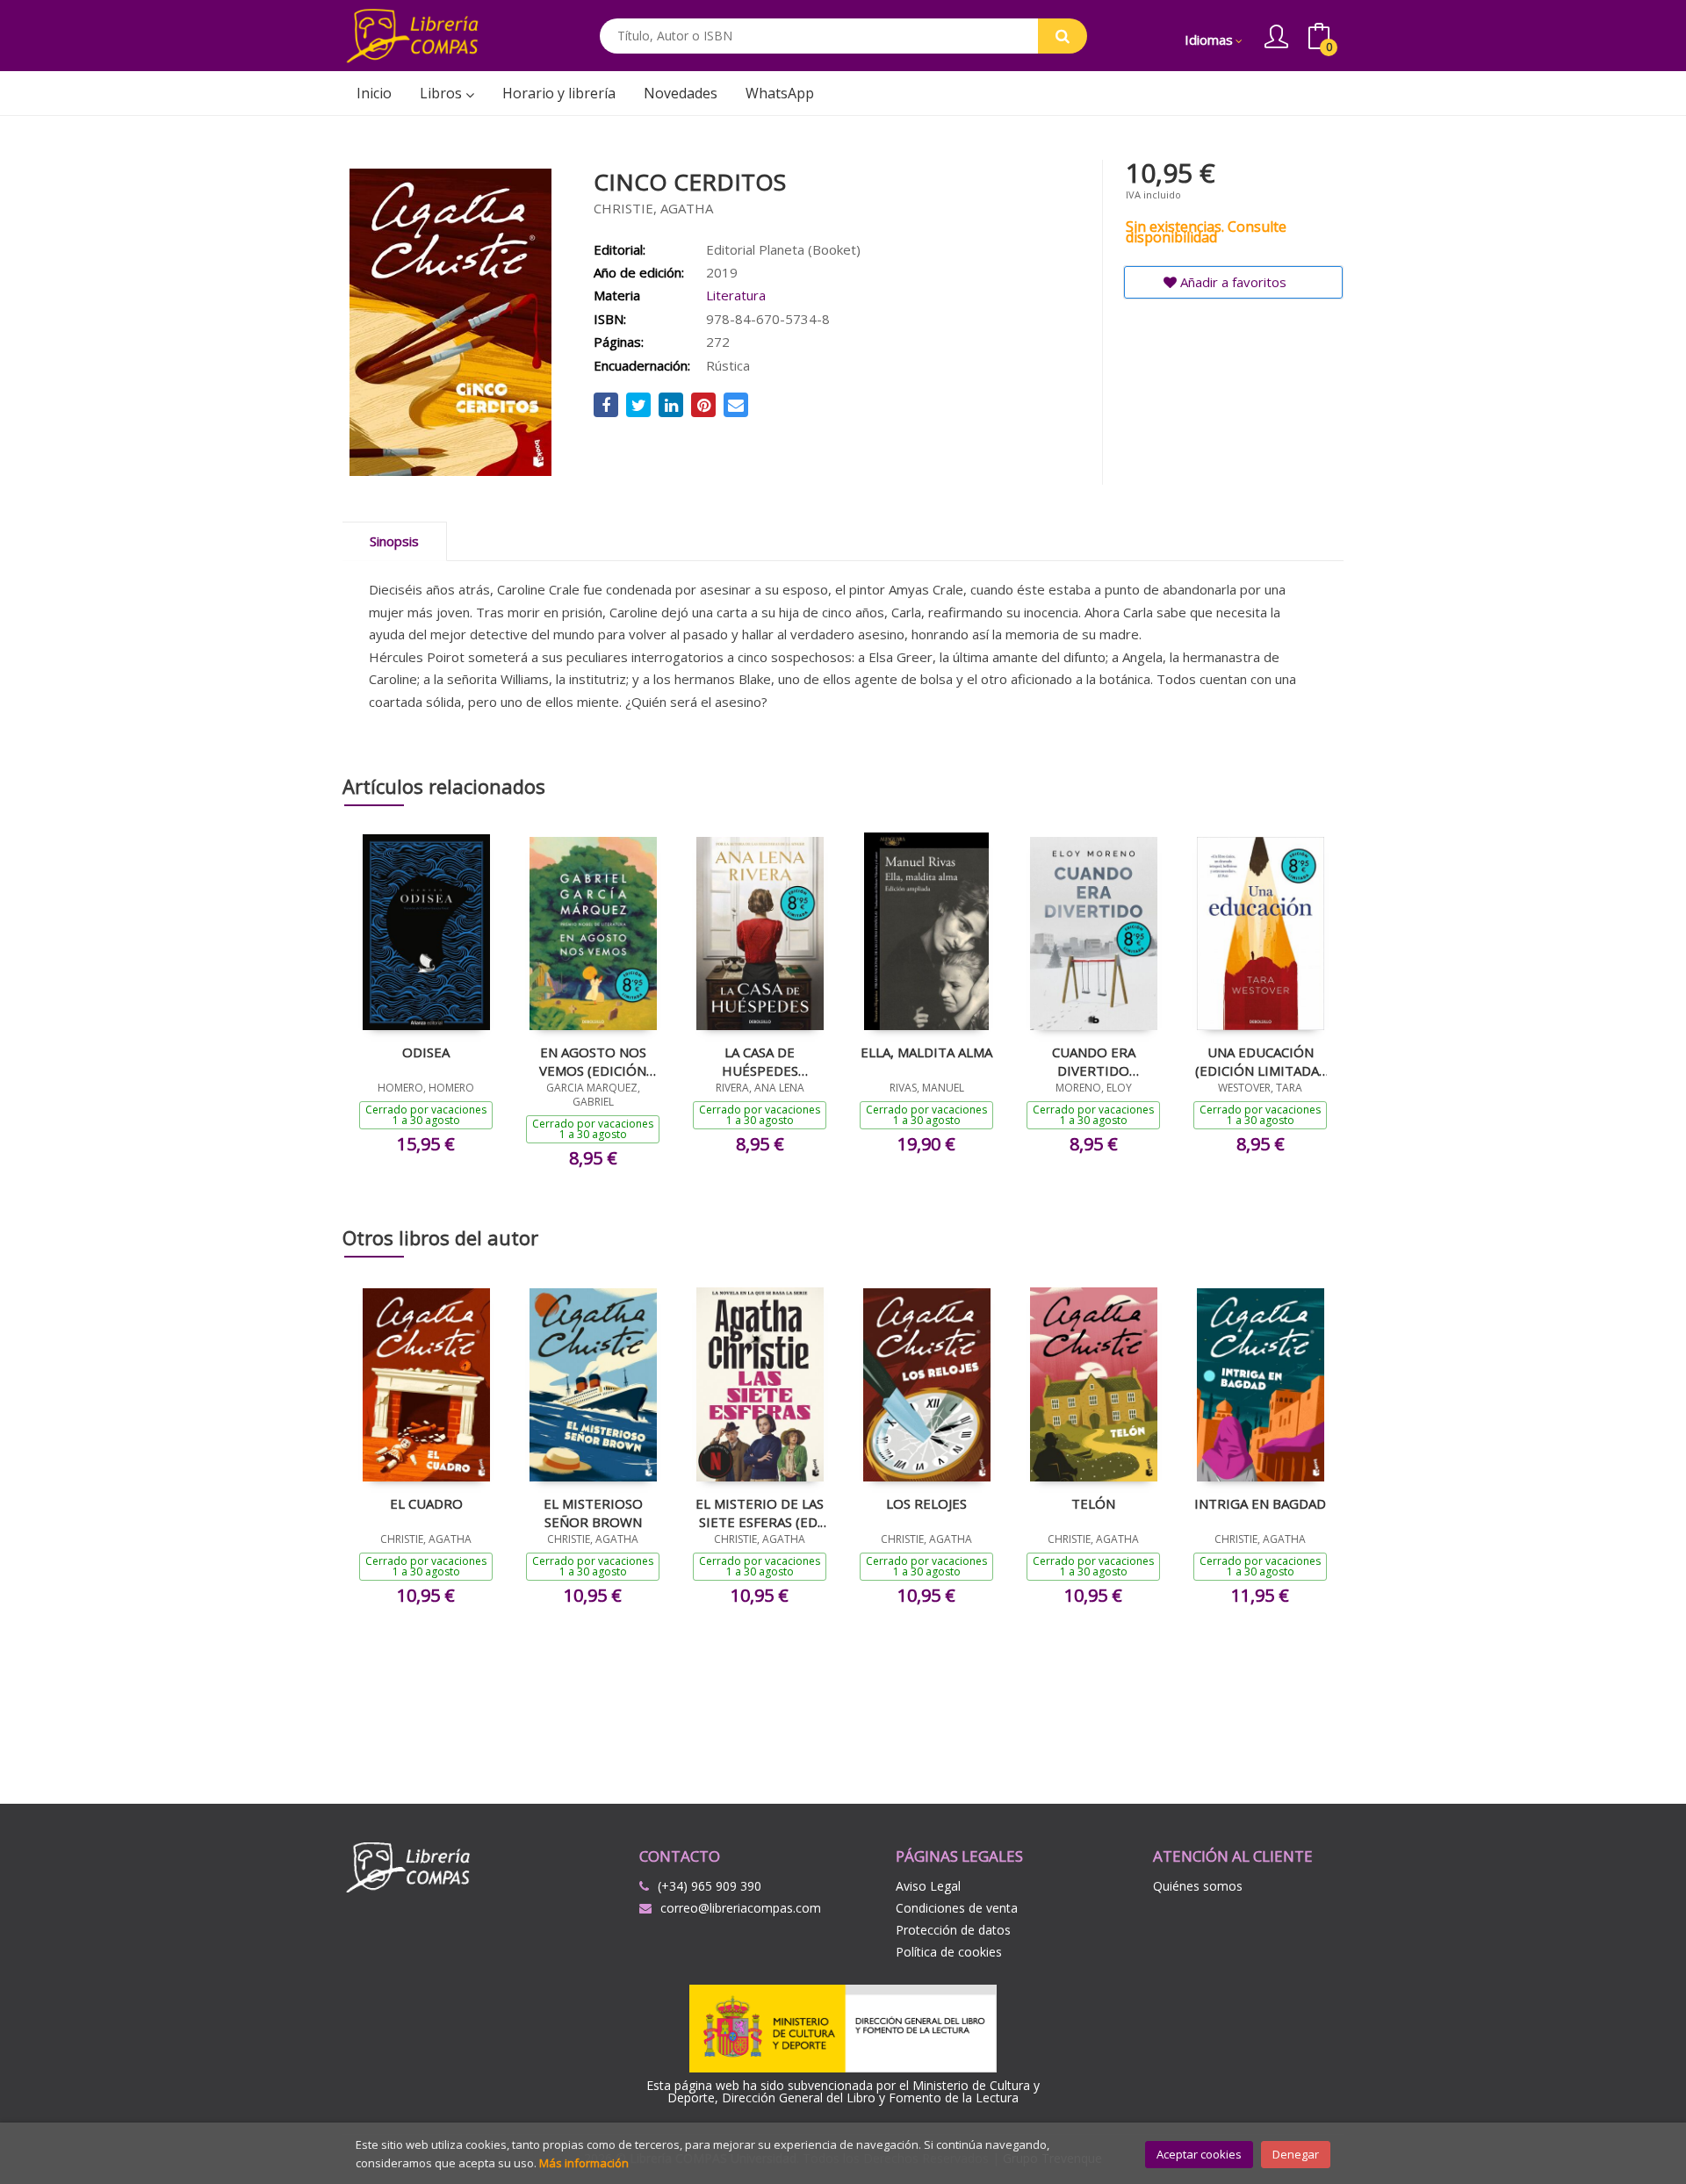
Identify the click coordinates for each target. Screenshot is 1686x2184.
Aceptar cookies (1199, 2154)
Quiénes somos (1198, 1886)
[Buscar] (1063, 36)
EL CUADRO (426, 1503)
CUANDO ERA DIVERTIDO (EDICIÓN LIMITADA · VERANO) (1093, 1061)
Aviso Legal (928, 1886)
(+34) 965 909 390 (710, 1886)
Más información (584, 2163)
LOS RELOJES (926, 1503)
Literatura (736, 295)
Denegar (1296, 2154)
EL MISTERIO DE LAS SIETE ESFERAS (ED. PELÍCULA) (760, 1512)
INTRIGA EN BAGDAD (1260, 1503)
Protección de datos (953, 1930)
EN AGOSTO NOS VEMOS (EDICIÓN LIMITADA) (593, 1061)
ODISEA (426, 1052)
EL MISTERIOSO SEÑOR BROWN (593, 1512)
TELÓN (1093, 1503)
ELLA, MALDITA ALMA (926, 1052)
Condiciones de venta (957, 1908)
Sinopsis (394, 541)
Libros (443, 93)
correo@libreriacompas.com (741, 1908)
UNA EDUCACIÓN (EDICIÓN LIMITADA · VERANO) (1260, 1061)
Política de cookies (949, 1952)
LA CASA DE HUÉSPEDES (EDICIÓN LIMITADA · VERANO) (760, 1061)
